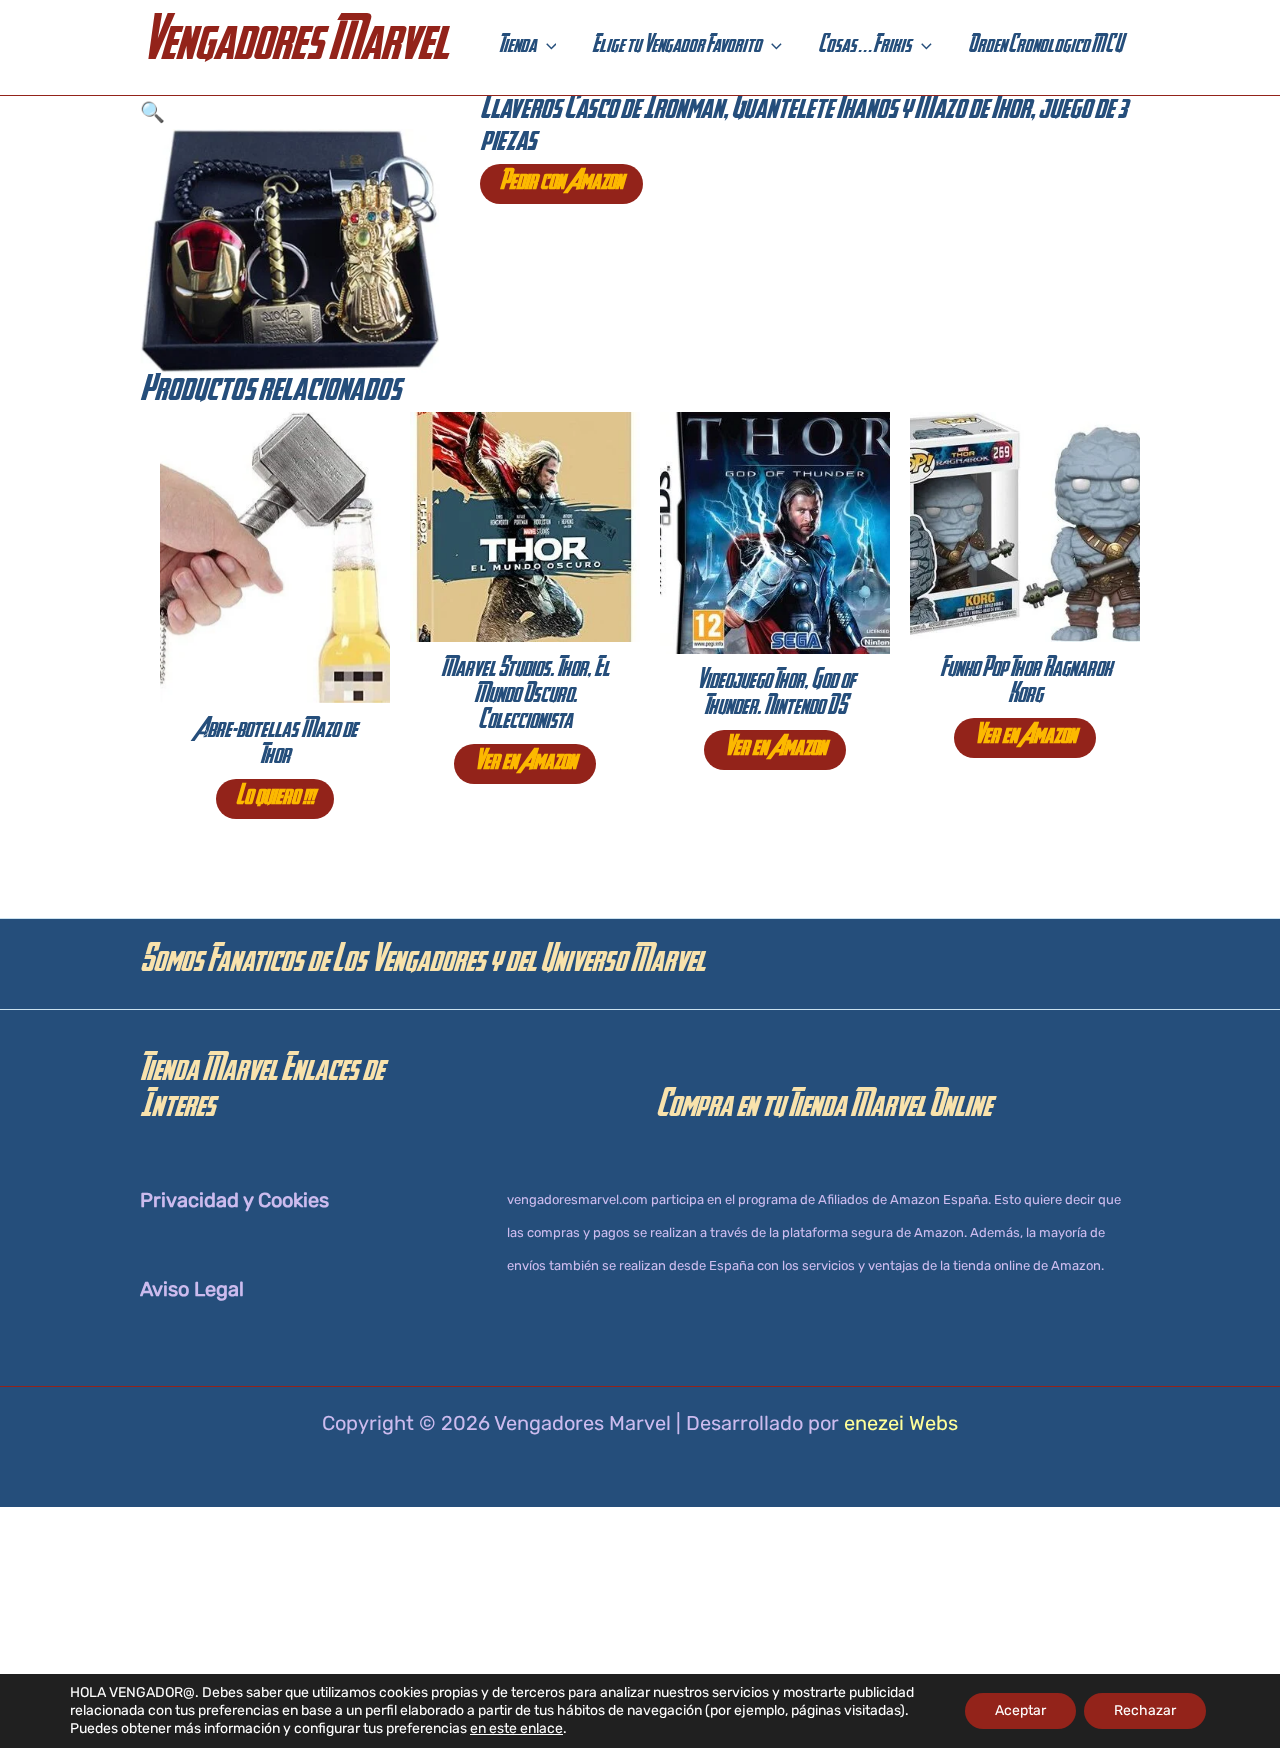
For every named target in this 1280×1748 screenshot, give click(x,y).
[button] (546, 48)
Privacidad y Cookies (234, 1200)
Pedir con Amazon (561, 184)
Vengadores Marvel (294, 47)
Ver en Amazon (525, 764)
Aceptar (1020, 1710)
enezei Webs (901, 1423)
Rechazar (1145, 1710)
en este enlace (516, 1728)
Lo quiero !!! (275, 799)
